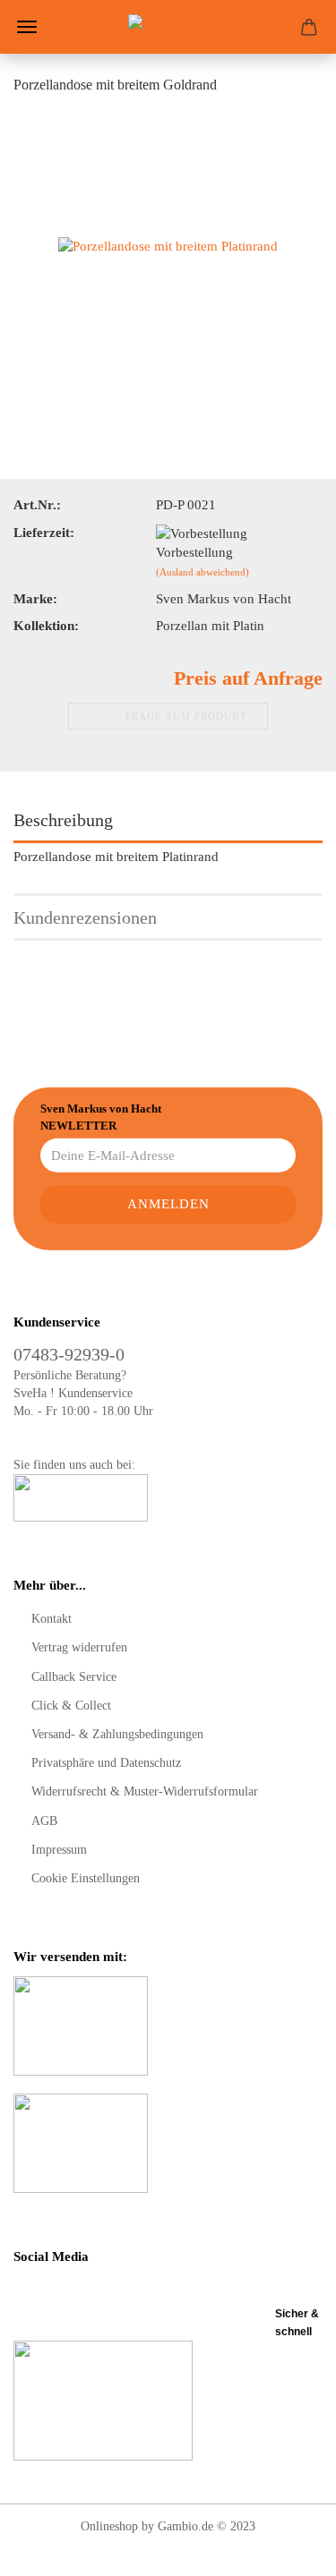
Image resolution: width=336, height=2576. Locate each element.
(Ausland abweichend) (202, 572)
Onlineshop (109, 2526)
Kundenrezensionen (85, 917)
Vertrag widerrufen (79, 1647)
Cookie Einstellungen (86, 1878)
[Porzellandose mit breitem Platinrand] (168, 245)
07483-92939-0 (69, 1354)
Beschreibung (63, 820)
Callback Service (74, 1677)
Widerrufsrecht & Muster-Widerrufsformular (145, 1791)
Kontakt (52, 1619)
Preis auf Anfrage (248, 678)
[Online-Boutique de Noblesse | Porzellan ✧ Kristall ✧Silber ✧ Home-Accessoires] (168, 27)
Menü (27, 27)
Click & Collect (71, 1706)
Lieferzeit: (44, 533)
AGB (44, 1821)
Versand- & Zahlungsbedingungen (117, 1734)
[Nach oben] (287, 2549)
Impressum (59, 1850)
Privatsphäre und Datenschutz (106, 1763)
